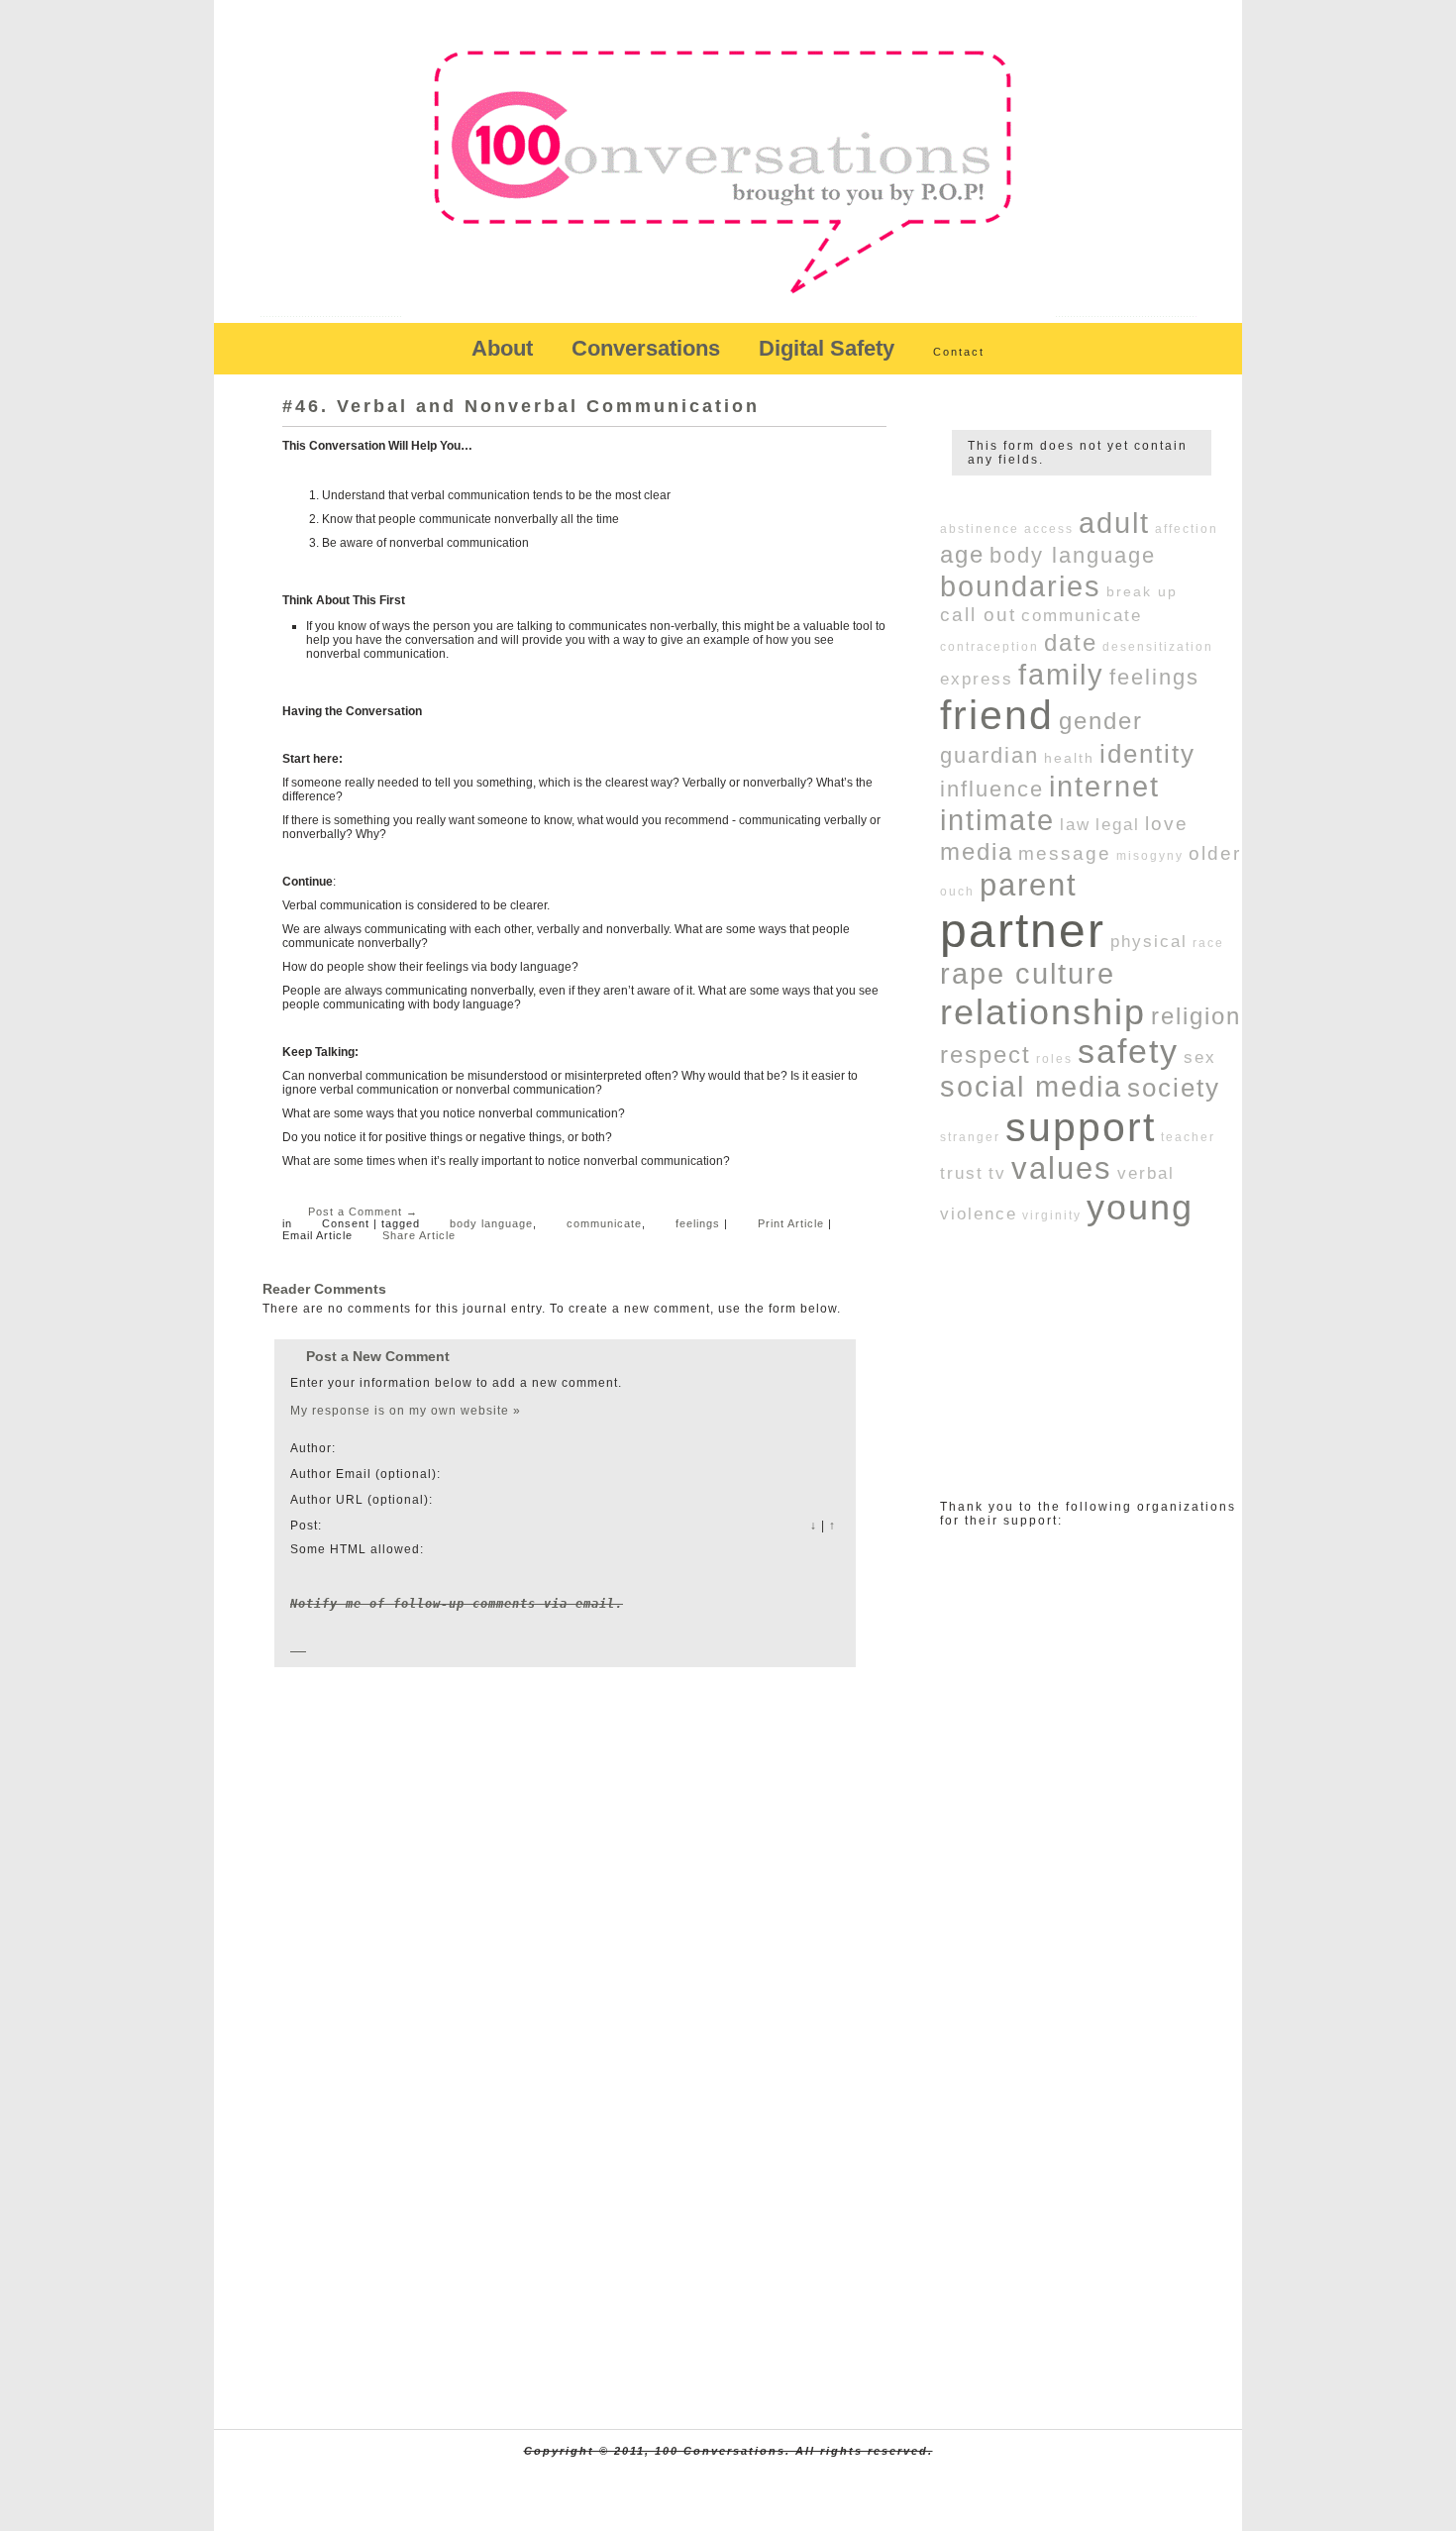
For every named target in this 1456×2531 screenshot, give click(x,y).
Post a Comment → (363, 1212)
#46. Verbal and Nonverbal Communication (521, 406)
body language (491, 1223)
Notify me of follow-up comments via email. (457, 1604)
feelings (698, 1223)
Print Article (791, 1223)
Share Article (419, 1235)
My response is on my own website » (406, 1411)
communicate (604, 1223)
